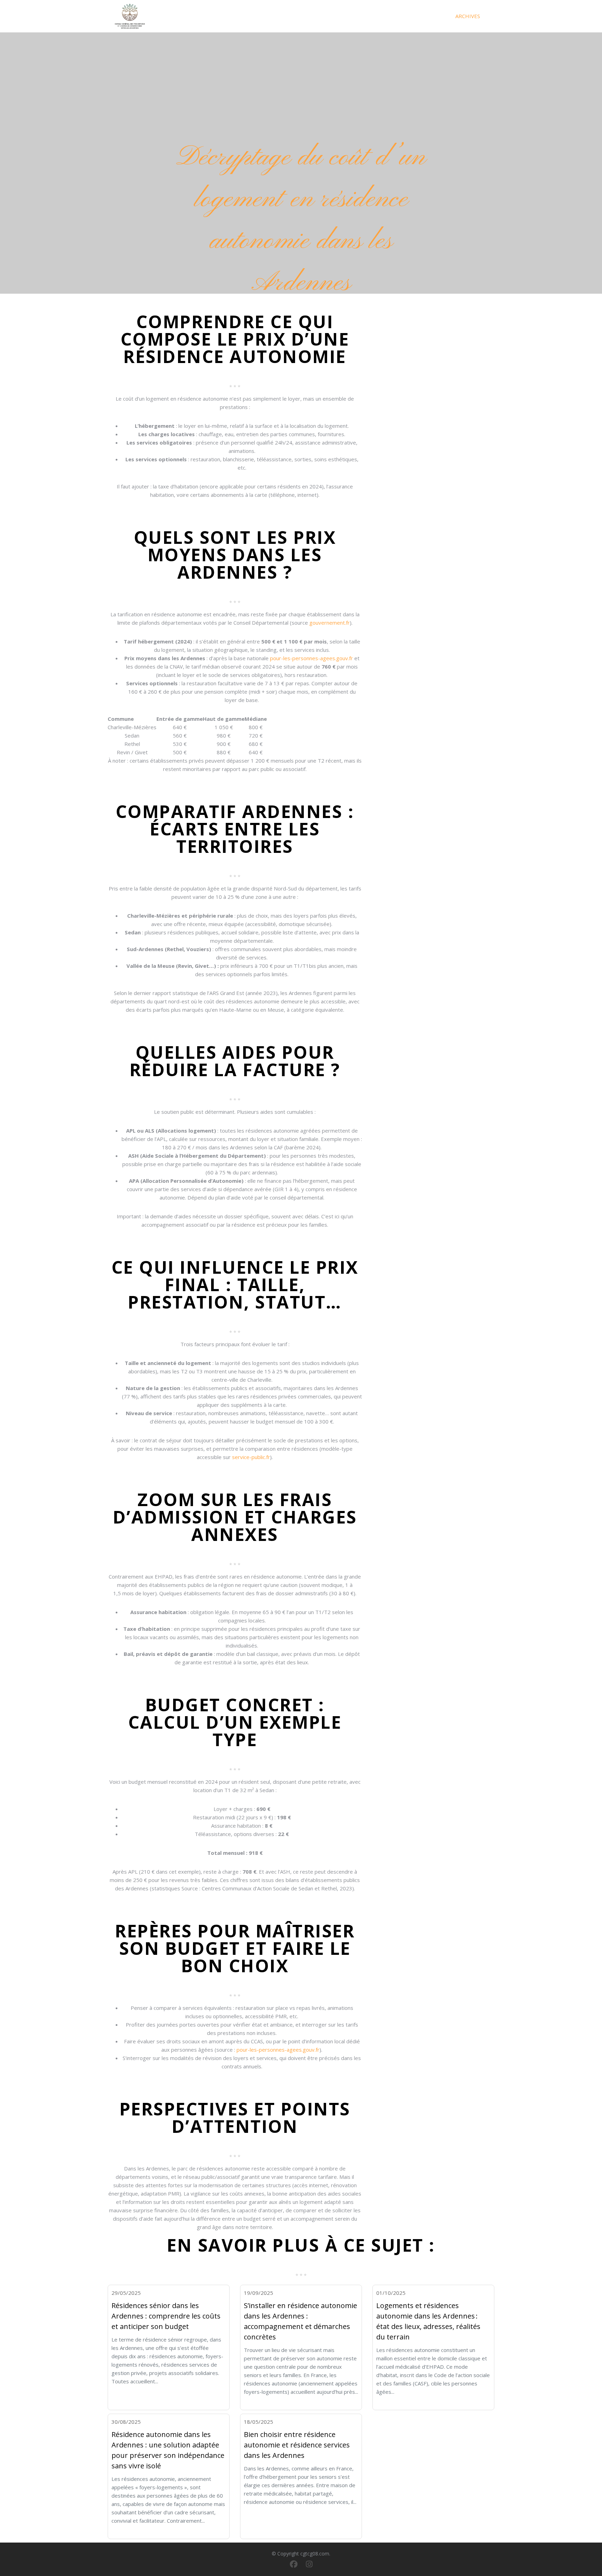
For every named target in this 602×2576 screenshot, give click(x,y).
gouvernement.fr (330, 623)
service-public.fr (251, 1457)
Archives (468, 16)
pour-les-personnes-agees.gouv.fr (311, 658)
